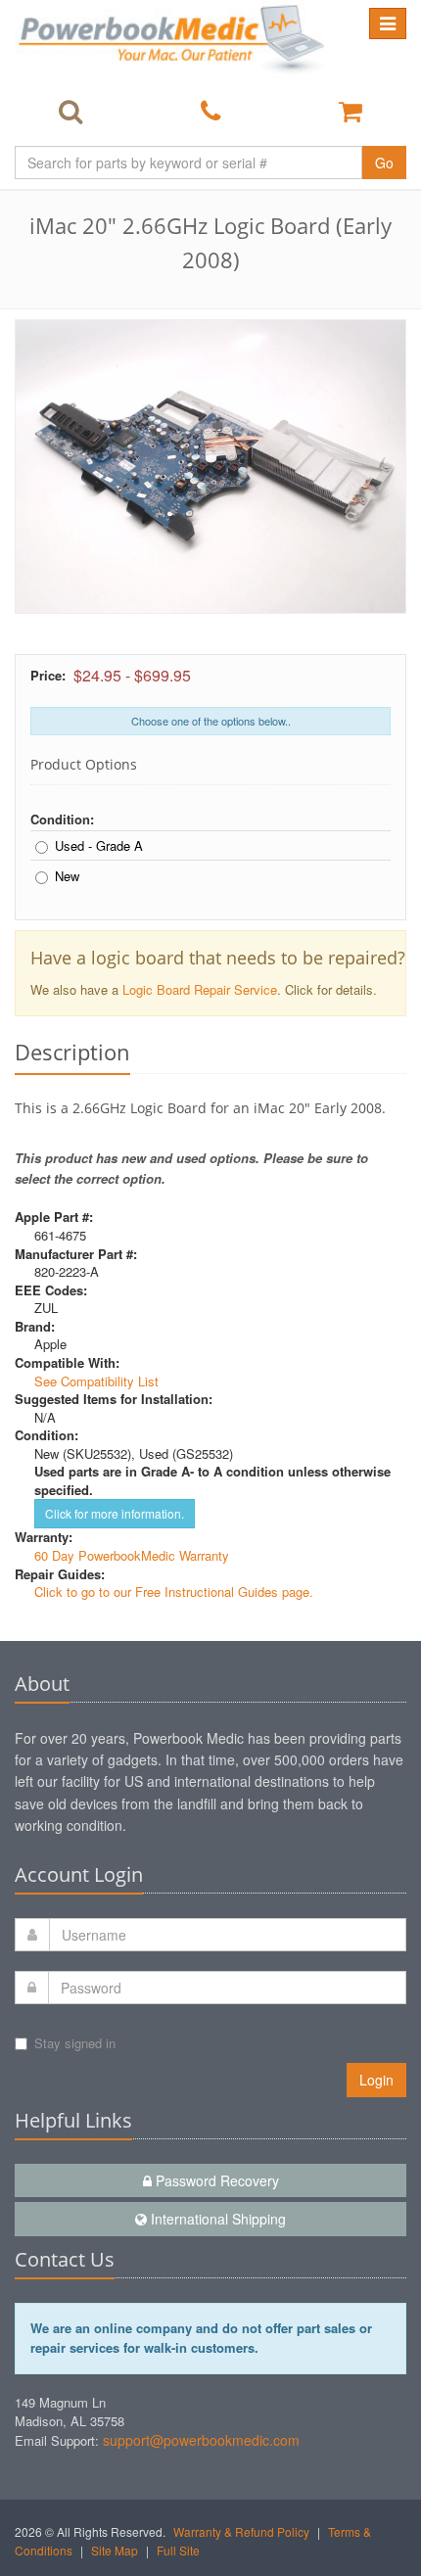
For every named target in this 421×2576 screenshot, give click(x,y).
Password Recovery (215, 2180)
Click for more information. (115, 1513)
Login (376, 2080)
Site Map (115, 2550)
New (67, 876)
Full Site (178, 2550)
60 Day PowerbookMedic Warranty (132, 1555)
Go (384, 163)
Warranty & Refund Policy (241, 2531)
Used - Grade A (99, 846)
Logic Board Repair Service (200, 989)
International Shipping (216, 2219)
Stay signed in (75, 2043)
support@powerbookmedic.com (201, 2440)
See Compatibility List (96, 1381)
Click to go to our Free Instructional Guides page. (174, 1592)
